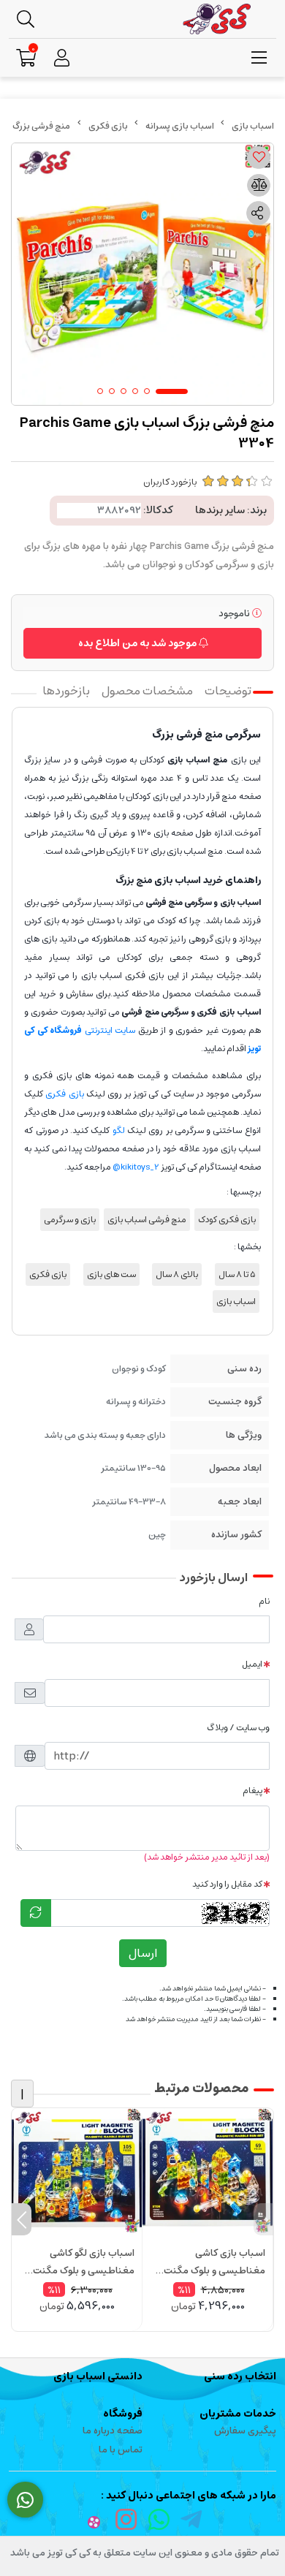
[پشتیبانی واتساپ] (25, 2500)
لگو (119, 1130)
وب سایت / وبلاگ (238, 1728)
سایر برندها (220, 510)
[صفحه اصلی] (253, 126)
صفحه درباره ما (113, 2431)
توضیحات (228, 691)
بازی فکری (108, 126)
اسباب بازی (236, 1302)
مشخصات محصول (147, 691)
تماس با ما (121, 2450)
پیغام (252, 1791)
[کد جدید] (36, 1913)
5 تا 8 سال (237, 1274)
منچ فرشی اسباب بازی (147, 1220)
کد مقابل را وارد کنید (227, 1884)
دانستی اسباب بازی (98, 2376)
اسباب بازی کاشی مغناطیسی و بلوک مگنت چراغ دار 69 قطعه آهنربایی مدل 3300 (212, 2262)
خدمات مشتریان (238, 2414)
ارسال (143, 1953)
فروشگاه (123, 2414)
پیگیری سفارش (245, 2431)
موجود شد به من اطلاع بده (138, 643)
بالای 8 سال (177, 1274)
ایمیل (252, 1664)
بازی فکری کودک (227, 1220)
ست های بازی (111, 1274)
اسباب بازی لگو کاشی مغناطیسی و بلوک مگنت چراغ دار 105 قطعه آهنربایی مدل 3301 (80, 2262)
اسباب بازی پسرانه (180, 126)
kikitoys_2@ (136, 1167)
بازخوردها (66, 691)
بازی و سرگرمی (70, 1220)
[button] (263, 2219)
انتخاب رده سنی (240, 2376)
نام (264, 1601)
